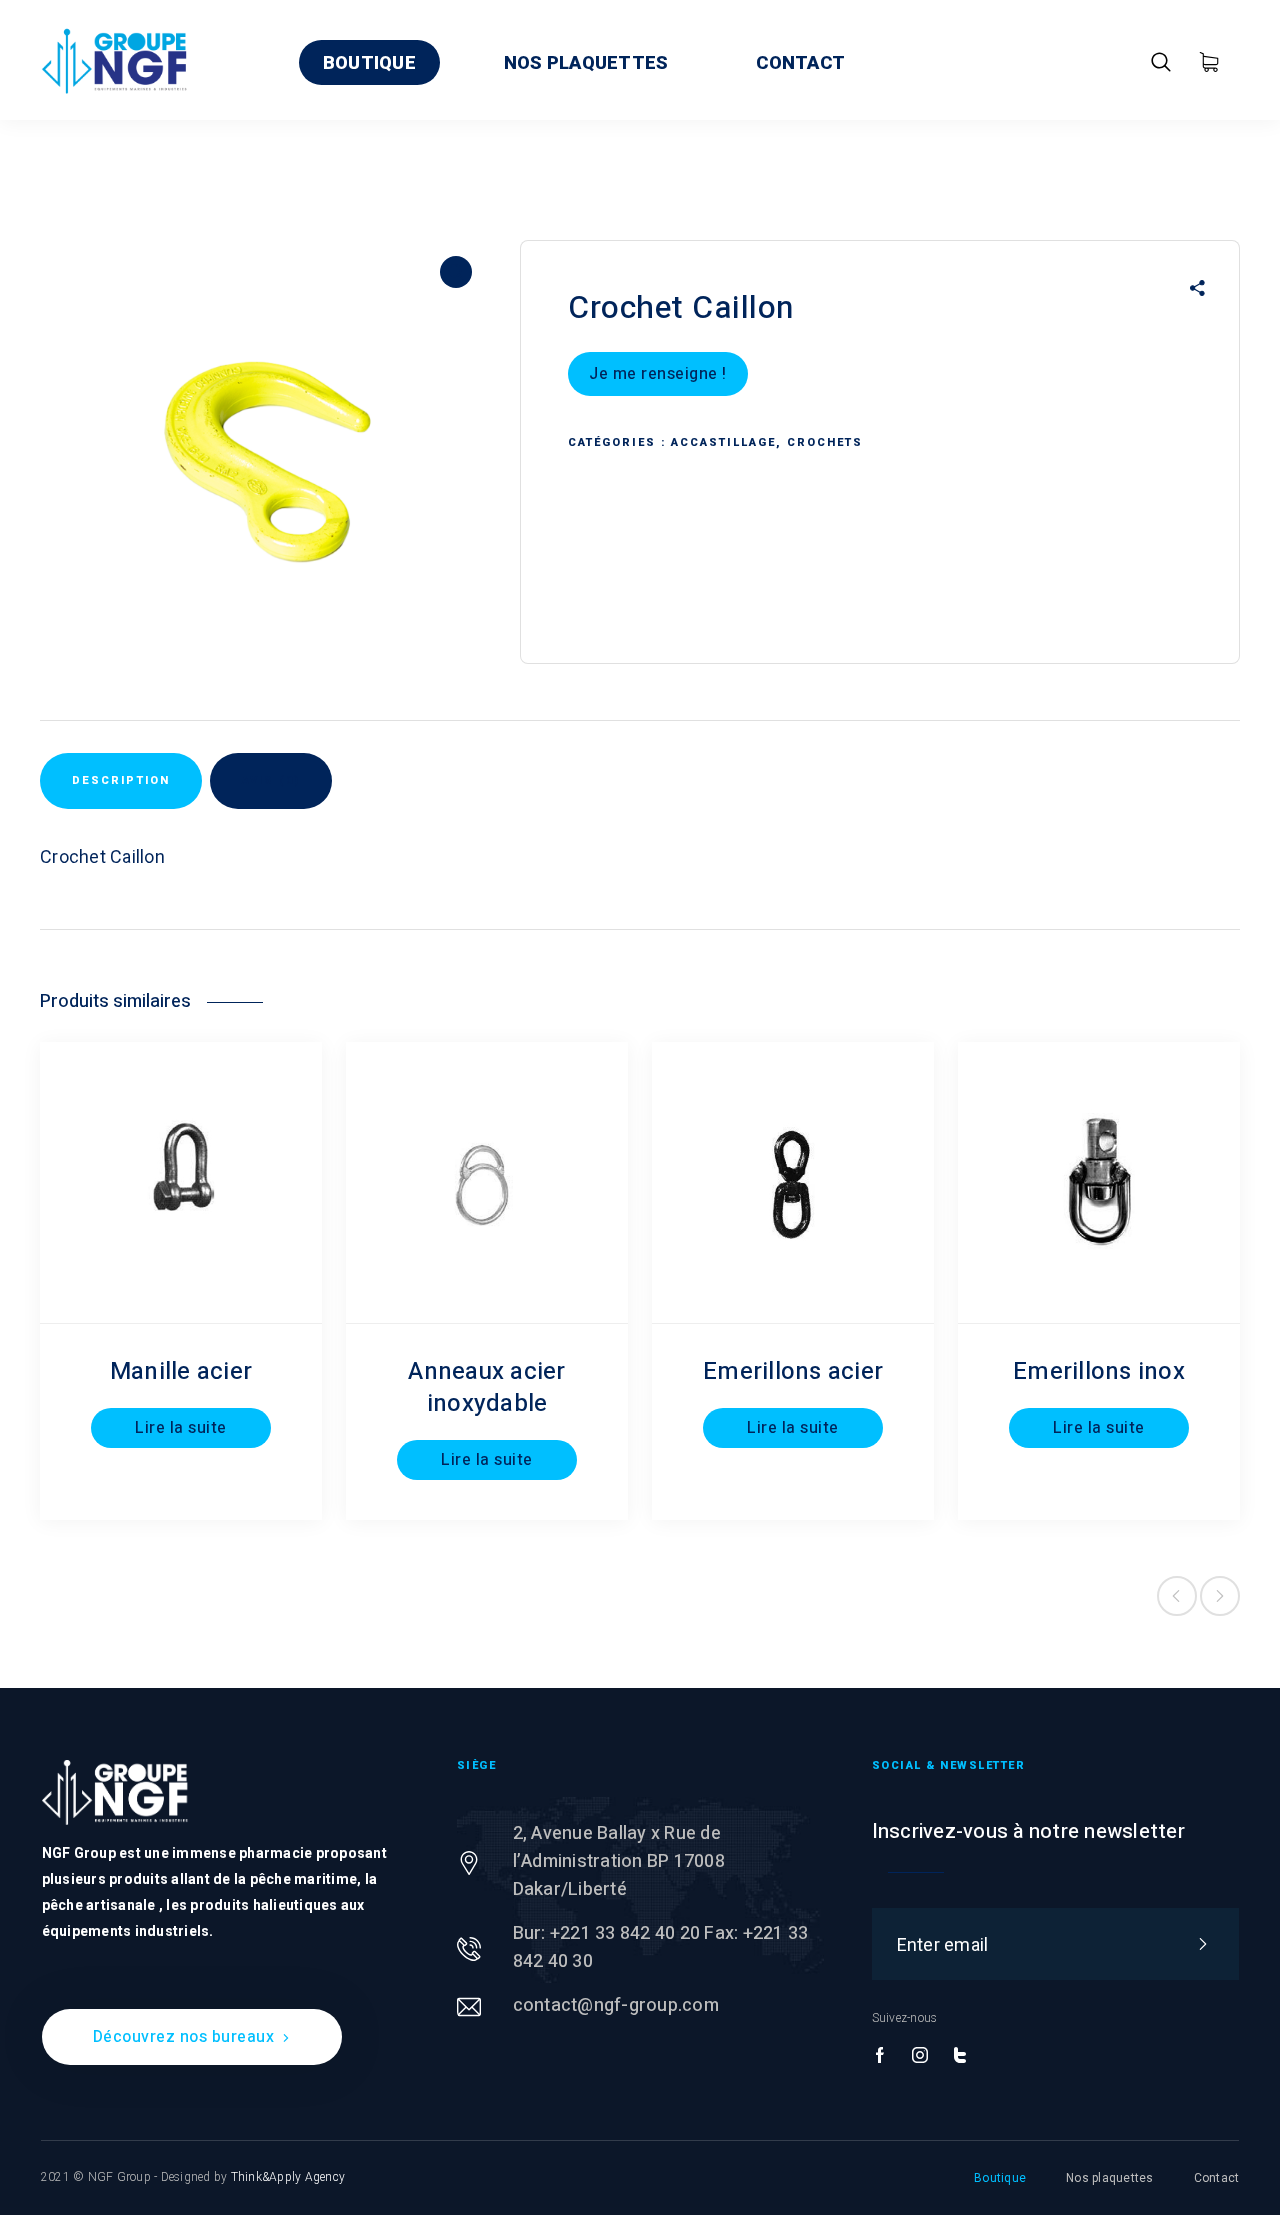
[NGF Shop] (115, 60)
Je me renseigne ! (658, 374)
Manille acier (181, 1371)
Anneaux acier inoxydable (486, 1387)
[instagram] (920, 2056)
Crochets (825, 442)
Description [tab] (121, 780)
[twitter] (960, 2056)
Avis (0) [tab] (271, 780)
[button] (456, 272)
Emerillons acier (793, 1371)
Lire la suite (181, 1428)
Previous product (1177, 1596)
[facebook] (880, 2056)
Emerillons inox (1099, 1371)
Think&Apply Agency (288, 2177)
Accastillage (723, 442)
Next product (1220, 1596)
